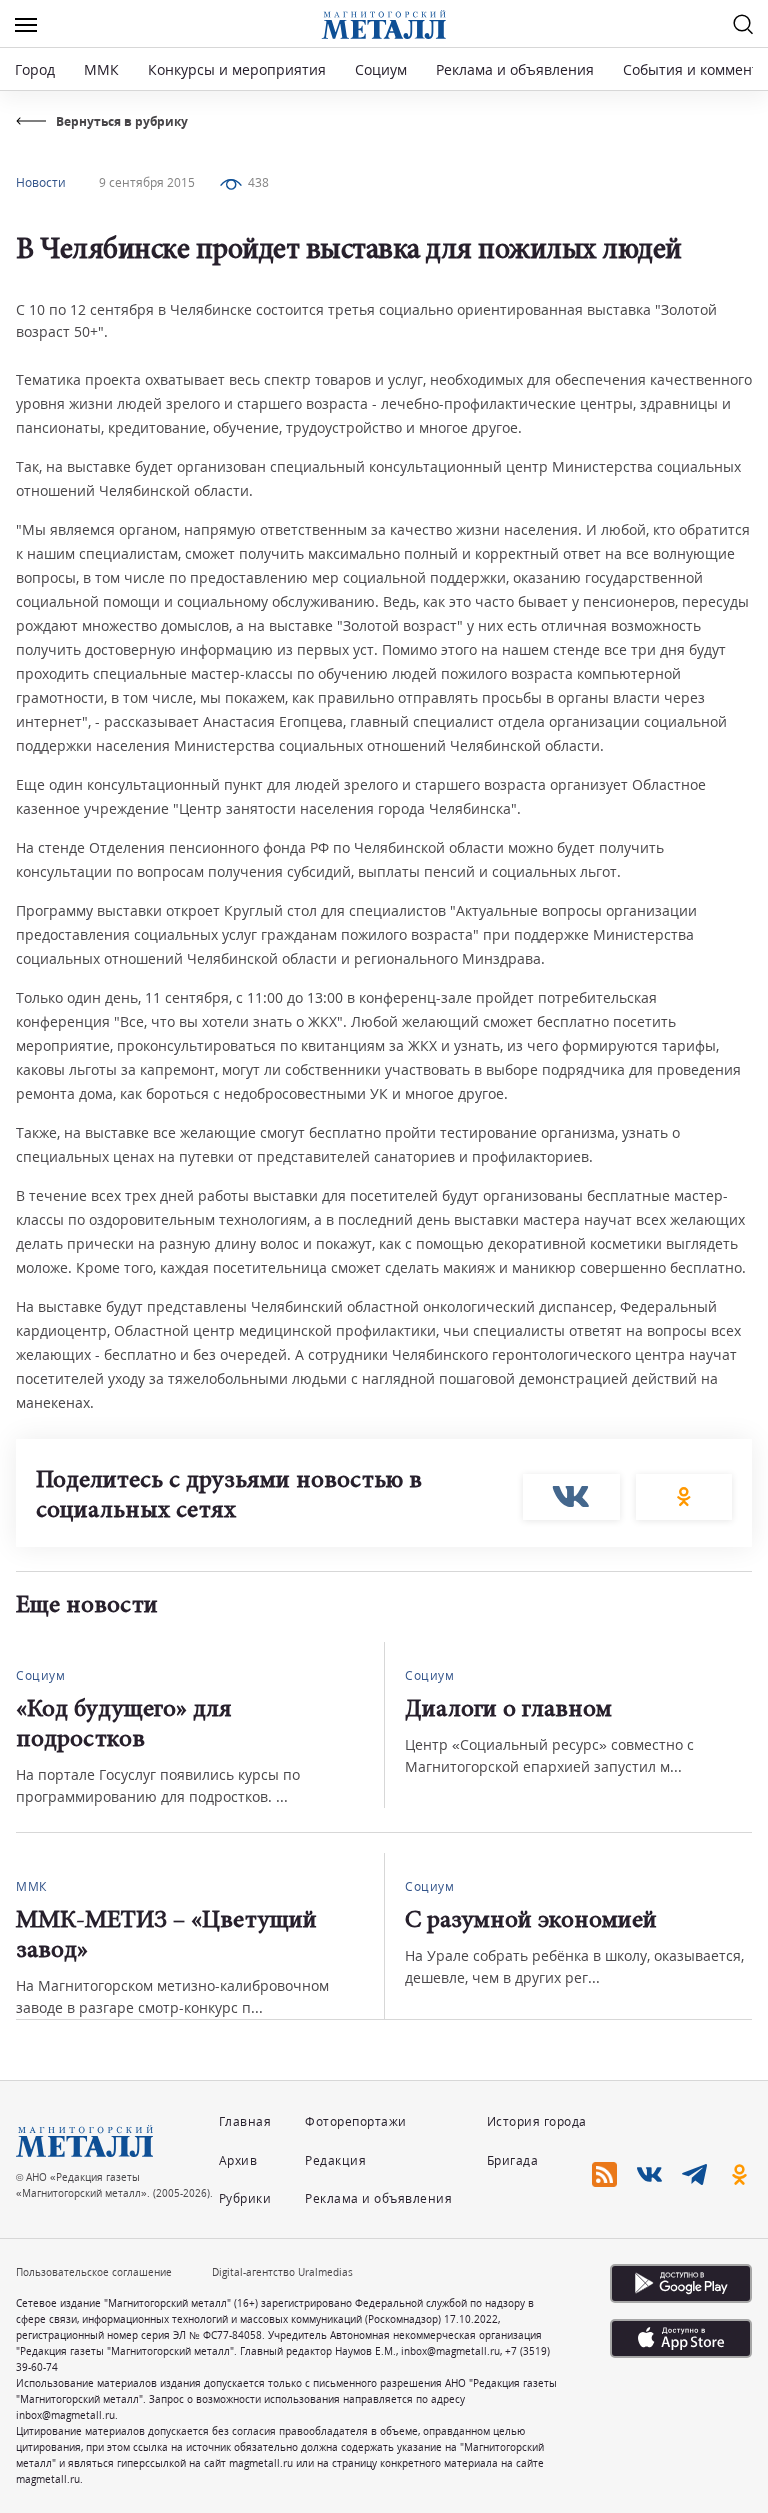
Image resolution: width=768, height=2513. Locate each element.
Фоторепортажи (356, 2121)
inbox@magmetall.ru (450, 2351)
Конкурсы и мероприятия (239, 69)
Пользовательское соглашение (94, 2272)
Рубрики (245, 2198)
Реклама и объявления (515, 69)
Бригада (513, 2160)
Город (35, 69)
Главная (245, 2121)
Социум (381, 69)
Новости (41, 182)
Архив (238, 2160)
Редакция (335, 2160)
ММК (101, 69)
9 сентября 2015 (147, 182)
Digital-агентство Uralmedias (282, 2272)
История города (537, 2121)
